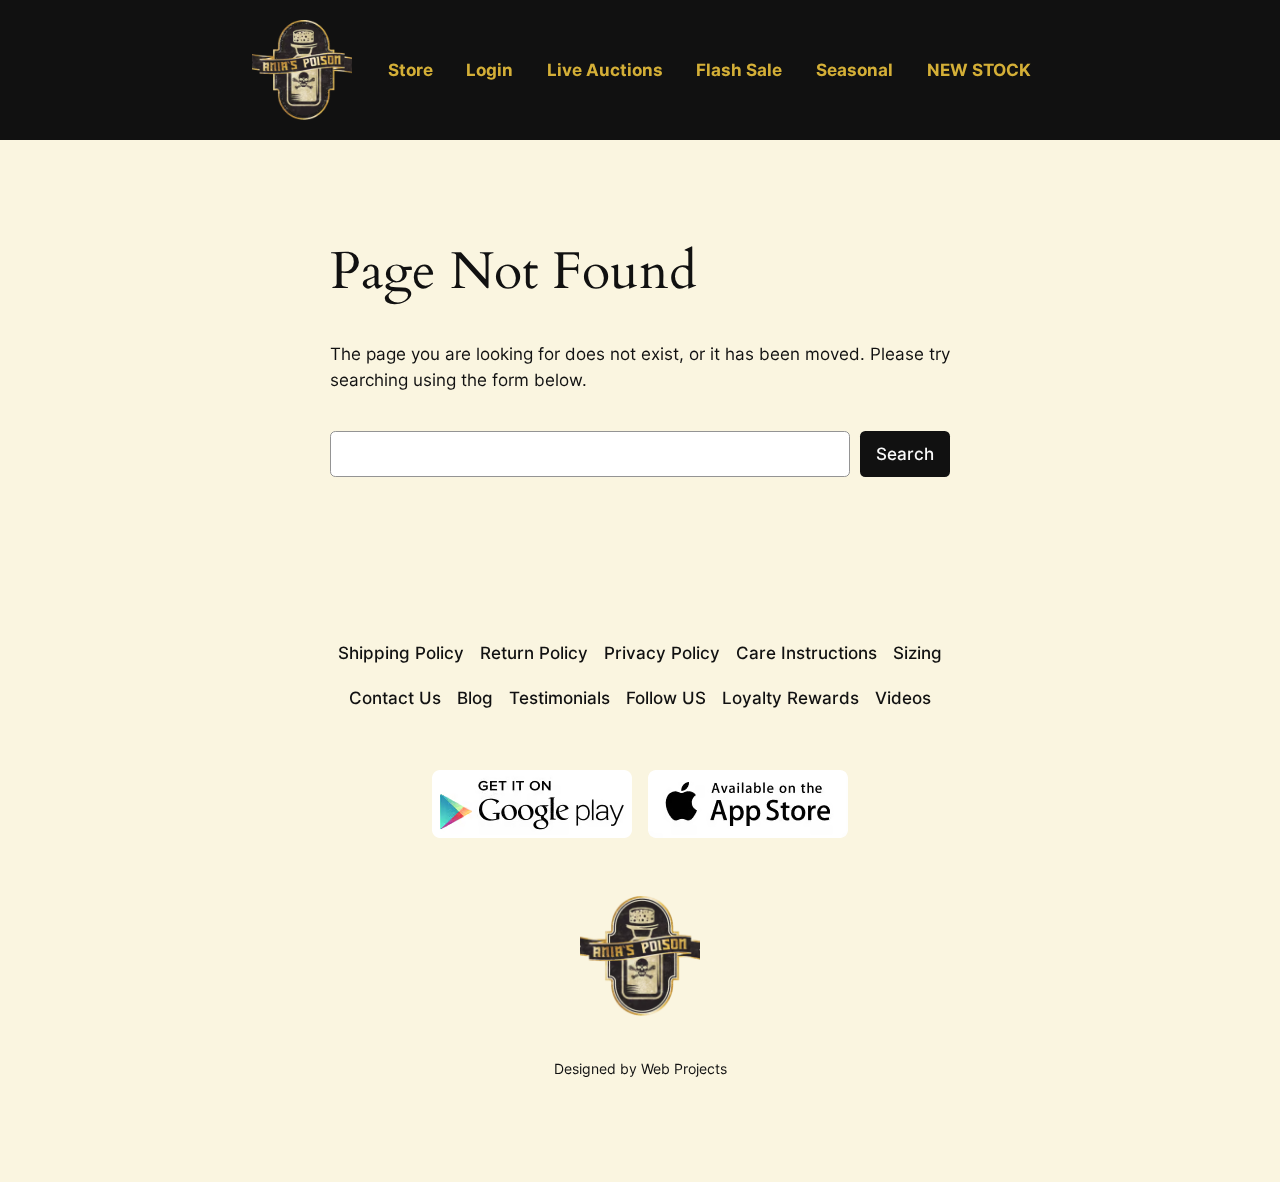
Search (905, 454)
